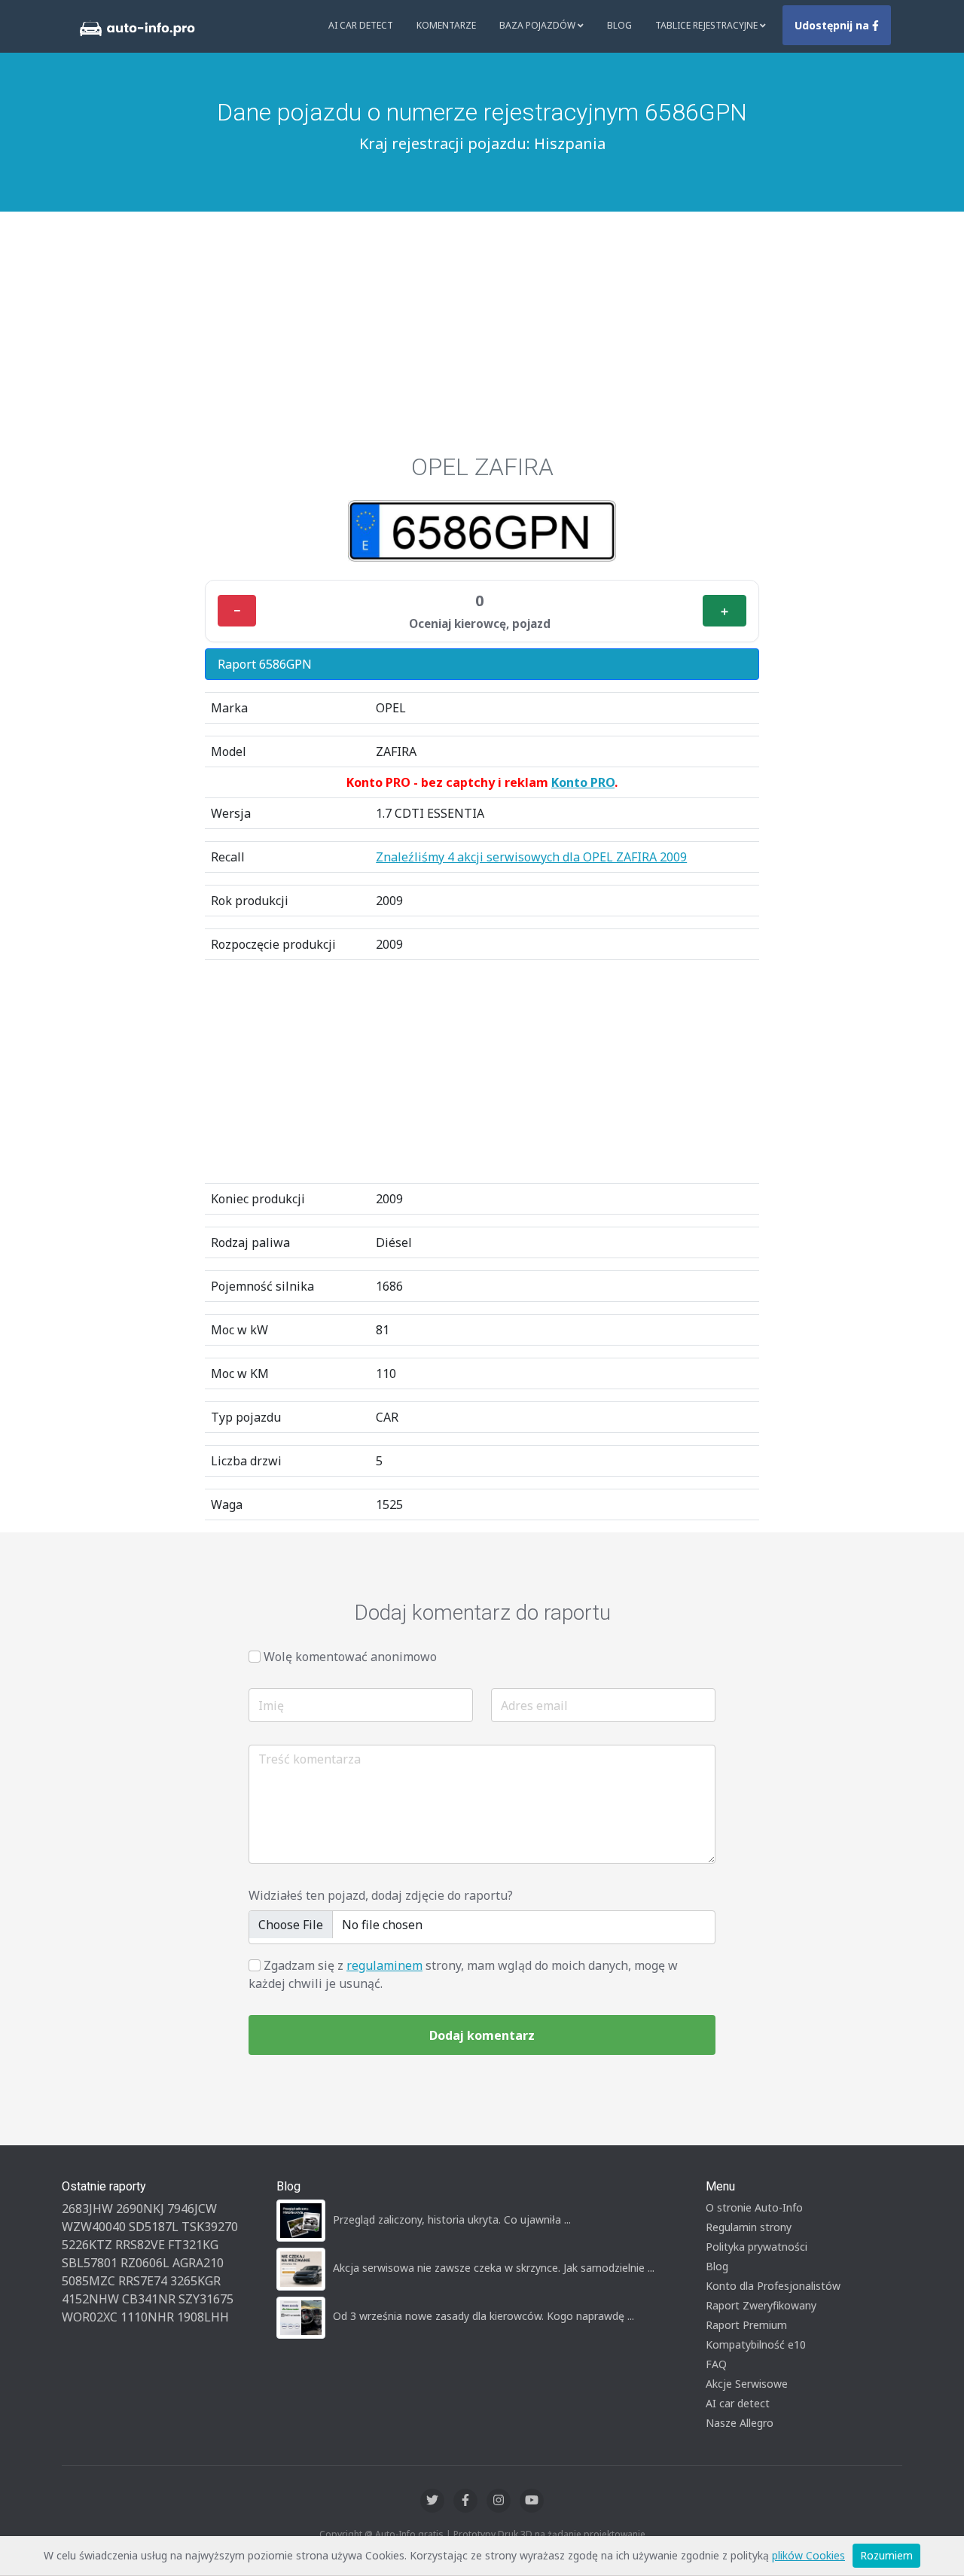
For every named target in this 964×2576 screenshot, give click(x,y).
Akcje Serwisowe (747, 2384)
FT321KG (193, 2245)
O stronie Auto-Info (754, 2207)
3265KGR (195, 2281)
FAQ (716, 2364)
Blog (619, 25)
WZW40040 (94, 2227)
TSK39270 (210, 2227)
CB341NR (149, 2299)
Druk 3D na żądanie (540, 2534)
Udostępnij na (833, 25)
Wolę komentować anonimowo (350, 1657)
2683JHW (87, 2209)
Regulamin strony (749, 2227)
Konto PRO (583, 782)
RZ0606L (145, 2263)
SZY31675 (206, 2299)
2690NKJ (140, 2209)
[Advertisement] (482, 340)
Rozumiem (886, 2555)
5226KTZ (87, 2245)
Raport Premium (746, 2325)
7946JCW (192, 2209)
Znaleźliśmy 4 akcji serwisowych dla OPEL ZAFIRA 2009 (531, 857)
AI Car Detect (361, 25)
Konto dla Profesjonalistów (773, 2286)
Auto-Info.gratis (409, 2534)
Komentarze (446, 25)
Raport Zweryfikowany (761, 2305)
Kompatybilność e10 (756, 2344)
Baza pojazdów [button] (538, 25)
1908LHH (203, 2317)
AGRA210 (198, 2263)
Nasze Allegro (740, 2423)
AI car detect (738, 2403)
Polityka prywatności (757, 2247)
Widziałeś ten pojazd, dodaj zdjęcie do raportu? (381, 1895)
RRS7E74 (143, 2281)
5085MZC (88, 2281)
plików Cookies (808, 2555)
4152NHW (90, 2299)
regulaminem (384, 1965)
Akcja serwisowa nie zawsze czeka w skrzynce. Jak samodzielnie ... (494, 2268)
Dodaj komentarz (482, 2035)
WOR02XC (90, 2317)
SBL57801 (90, 2263)
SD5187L (154, 2227)
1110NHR (147, 2317)
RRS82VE (140, 2245)
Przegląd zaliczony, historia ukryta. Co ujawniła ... (452, 2219)
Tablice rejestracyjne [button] (708, 25)
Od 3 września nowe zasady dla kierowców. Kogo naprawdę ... (484, 2316)
